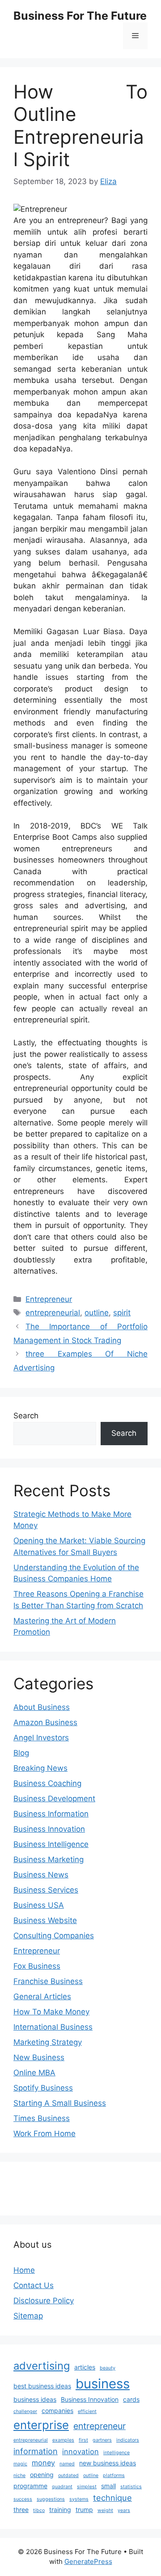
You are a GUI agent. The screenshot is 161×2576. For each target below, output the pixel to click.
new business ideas (108, 2463)
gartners (102, 2440)
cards (131, 2399)
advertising (42, 2366)
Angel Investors (41, 1738)
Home (24, 2270)
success (23, 2499)
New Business (39, 2057)
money (43, 2463)
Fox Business (37, 1966)
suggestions (51, 2499)
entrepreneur (100, 2426)
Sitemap (28, 2316)
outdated (68, 2475)
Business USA (39, 1905)
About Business (42, 1707)
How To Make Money (51, 2012)
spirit (122, 1313)
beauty (108, 2368)
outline (97, 1313)
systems (79, 2499)
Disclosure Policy (44, 2301)
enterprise (41, 2425)
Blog (21, 1753)
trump (84, 2509)
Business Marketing (49, 1859)
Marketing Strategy (48, 2042)
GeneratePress (88, 2561)
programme (30, 2486)
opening (42, 2475)
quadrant (62, 2487)
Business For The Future (80, 16)
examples (63, 2440)
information (36, 2451)
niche (19, 2475)
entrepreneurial (53, 1313)
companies (57, 2411)
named (67, 2464)
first (83, 2440)
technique (112, 2498)
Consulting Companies (54, 1936)
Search (26, 1416)
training (60, 2509)
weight (105, 2510)
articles (85, 2367)
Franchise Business (48, 1981)
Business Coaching (47, 1783)
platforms (114, 2475)
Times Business (42, 2118)
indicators (128, 2440)
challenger (25, 2411)
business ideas (35, 2399)
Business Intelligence (51, 1844)
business (103, 2384)
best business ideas (42, 2386)
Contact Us (34, 2285)
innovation (80, 2451)
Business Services (46, 1890)
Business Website (45, 1920)
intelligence (117, 2453)
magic (20, 2464)
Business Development (54, 1799)
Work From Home (44, 2134)
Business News (41, 1875)
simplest (87, 2487)
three (21, 2509)
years (124, 2510)
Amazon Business (45, 1722)
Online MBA (34, 2073)
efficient (87, 2411)
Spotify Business (43, 2088)
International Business (53, 2027)
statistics (131, 2487)
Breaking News (40, 1768)
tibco (39, 2510)
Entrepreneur (49, 1299)
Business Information (51, 1814)
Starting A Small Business (60, 2103)
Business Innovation (49, 1829)
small (108, 2486)
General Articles (42, 1996)
